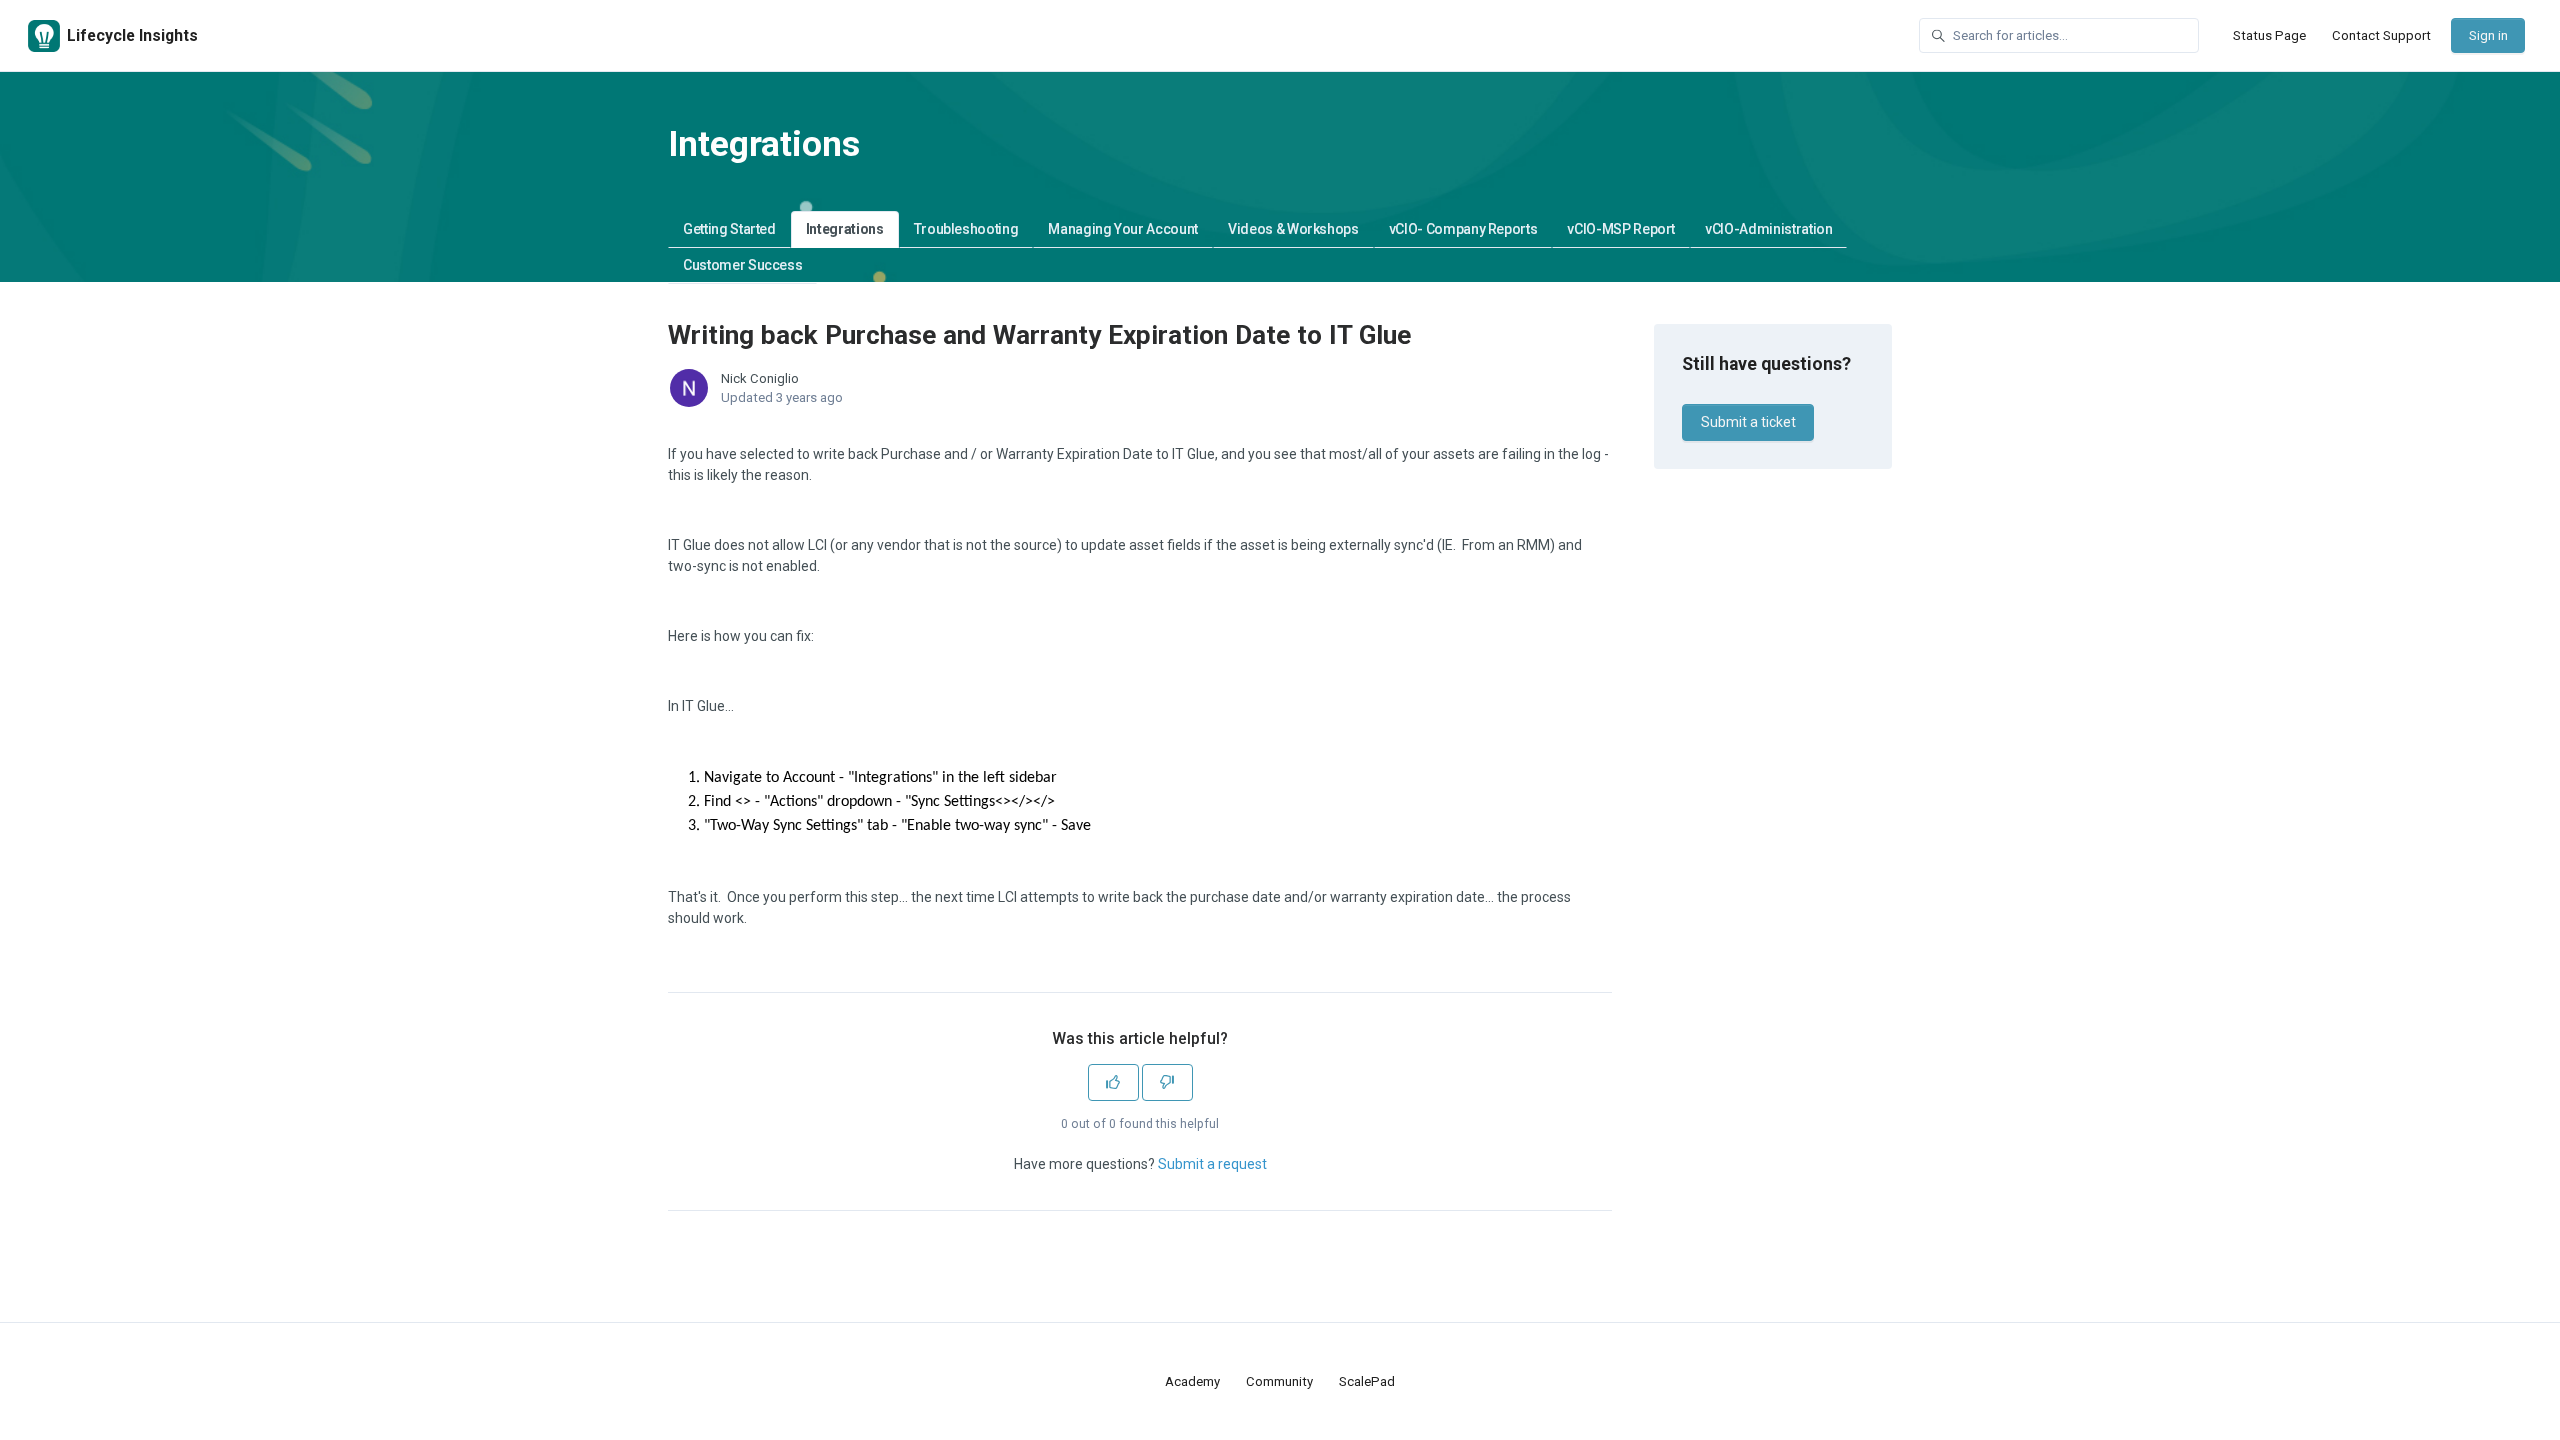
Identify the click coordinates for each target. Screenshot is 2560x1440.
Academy (1192, 1381)
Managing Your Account (1123, 229)
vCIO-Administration (1768, 229)
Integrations (845, 229)
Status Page (2269, 35)
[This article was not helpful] (1167, 1082)
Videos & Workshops (1293, 229)
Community (1279, 1381)
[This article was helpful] (1113, 1082)
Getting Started (729, 229)
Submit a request (1212, 1164)
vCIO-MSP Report (1621, 229)
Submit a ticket (1748, 422)
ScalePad (1367, 1381)
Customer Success (742, 265)
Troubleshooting (966, 229)
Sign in (2488, 35)
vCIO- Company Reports (1463, 229)
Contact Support (2381, 35)
